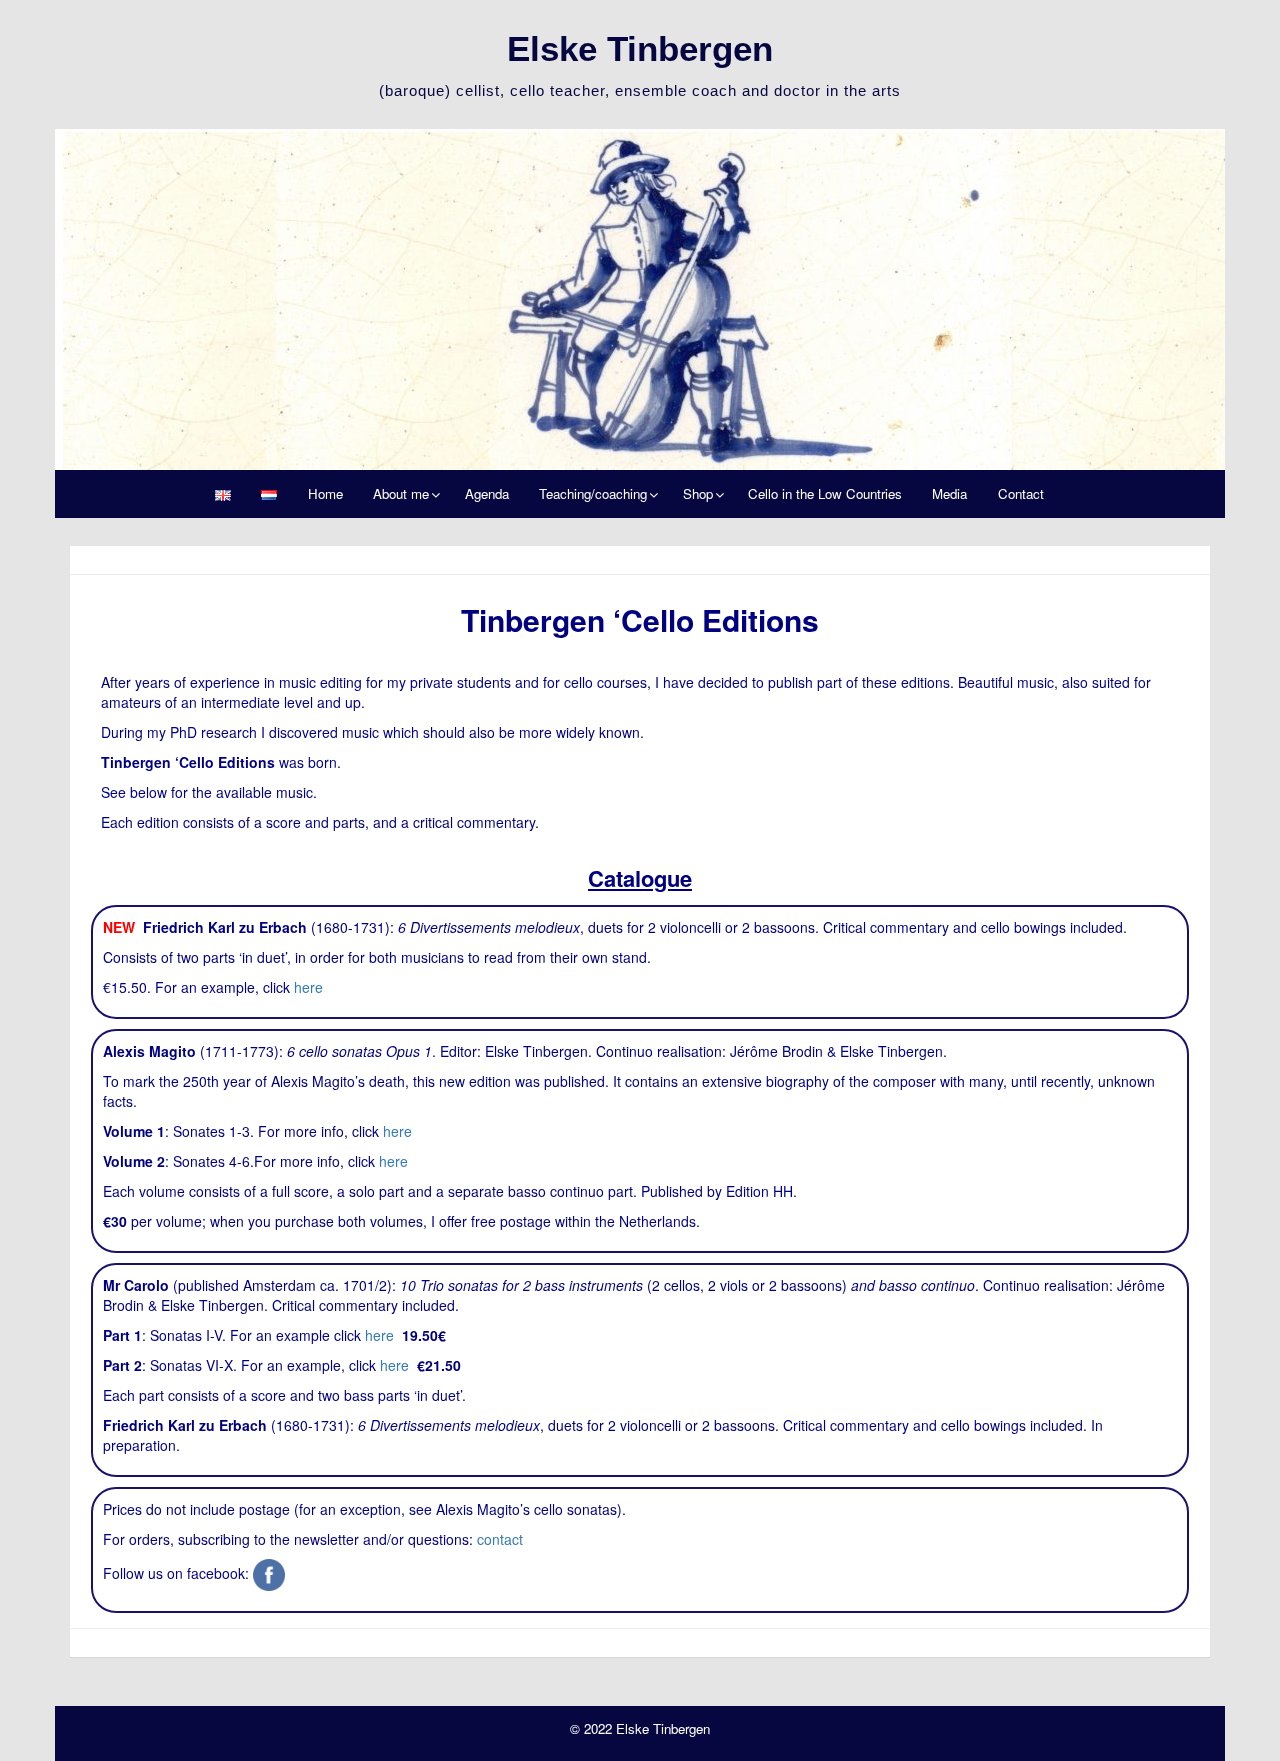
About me (401, 493)
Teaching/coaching (593, 493)
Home (325, 493)
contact (500, 1539)
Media (949, 493)
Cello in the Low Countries (825, 493)
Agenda (487, 493)
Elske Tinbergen (640, 48)
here (308, 987)
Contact (1021, 493)
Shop (698, 493)
